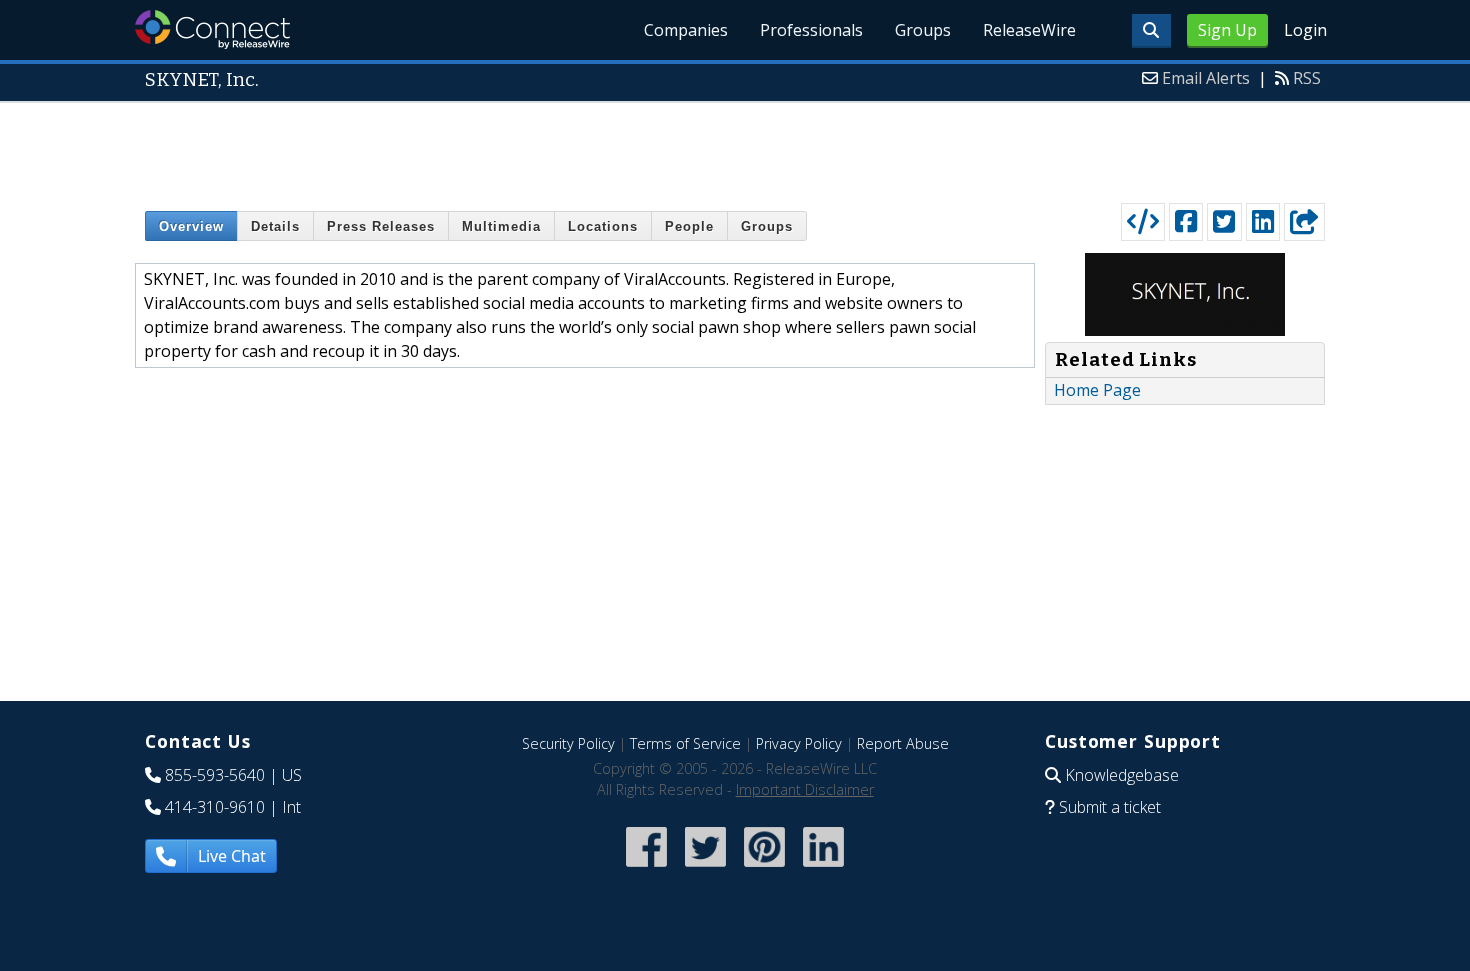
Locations (603, 226)
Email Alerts (1206, 78)
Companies (686, 30)
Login (1305, 30)
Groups (923, 30)
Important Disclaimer (805, 789)
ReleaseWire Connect (212, 29)
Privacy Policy (799, 743)
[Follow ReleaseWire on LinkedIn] (823, 868)
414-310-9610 (215, 807)
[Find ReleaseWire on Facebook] (646, 868)
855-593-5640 (215, 775)
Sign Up (1227, 30)
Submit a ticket (1110, 807)
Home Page (1097, 390)
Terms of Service (685, 743)
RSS (1307, 78)
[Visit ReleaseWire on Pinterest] (764, 868)
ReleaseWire (1029, 30)
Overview (191, 226)
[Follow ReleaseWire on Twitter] (705, 868)
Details (275, 226)
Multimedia (501, 226)
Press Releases (381, 226)
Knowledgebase (1122, 775)
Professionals (811, 30)
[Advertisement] (735, 148)
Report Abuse (903, 743)
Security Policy (568, 743)
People (689, 226)
